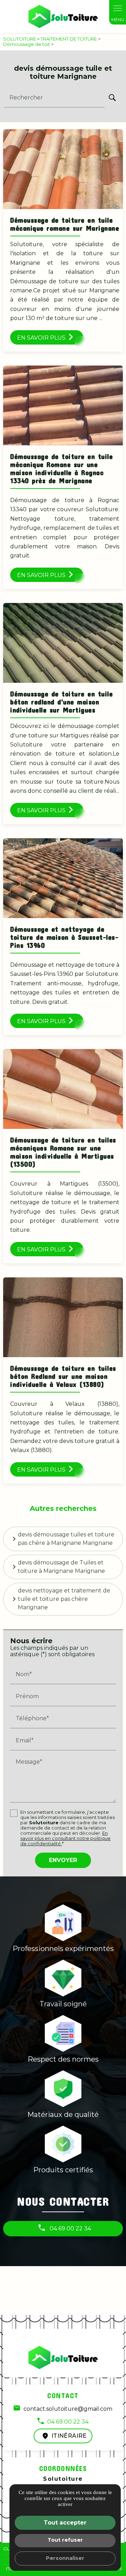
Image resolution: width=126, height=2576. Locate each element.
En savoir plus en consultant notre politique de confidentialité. (65, 1838)
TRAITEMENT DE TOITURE (69, 39)
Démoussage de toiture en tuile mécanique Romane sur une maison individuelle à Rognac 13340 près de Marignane (61, 468)
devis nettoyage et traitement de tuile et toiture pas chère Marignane (64, 1599)
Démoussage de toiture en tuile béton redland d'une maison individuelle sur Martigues (61, 702)
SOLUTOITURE (20, 39)
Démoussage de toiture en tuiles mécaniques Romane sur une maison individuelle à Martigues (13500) (63, 1152)
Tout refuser (65, 2540)
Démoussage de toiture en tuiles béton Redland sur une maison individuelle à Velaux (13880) (63, 1376)
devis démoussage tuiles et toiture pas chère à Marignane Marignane (66, 1539)
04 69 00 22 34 (70, 2228)
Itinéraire (69, 2436)
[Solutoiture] (63, 16)
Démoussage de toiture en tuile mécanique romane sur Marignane (65, 224)
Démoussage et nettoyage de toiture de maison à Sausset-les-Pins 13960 (64, 937)
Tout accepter (65, 2523)
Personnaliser (65, 2558)
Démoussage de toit (27, 44)
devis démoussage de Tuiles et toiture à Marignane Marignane (61, 1567)
